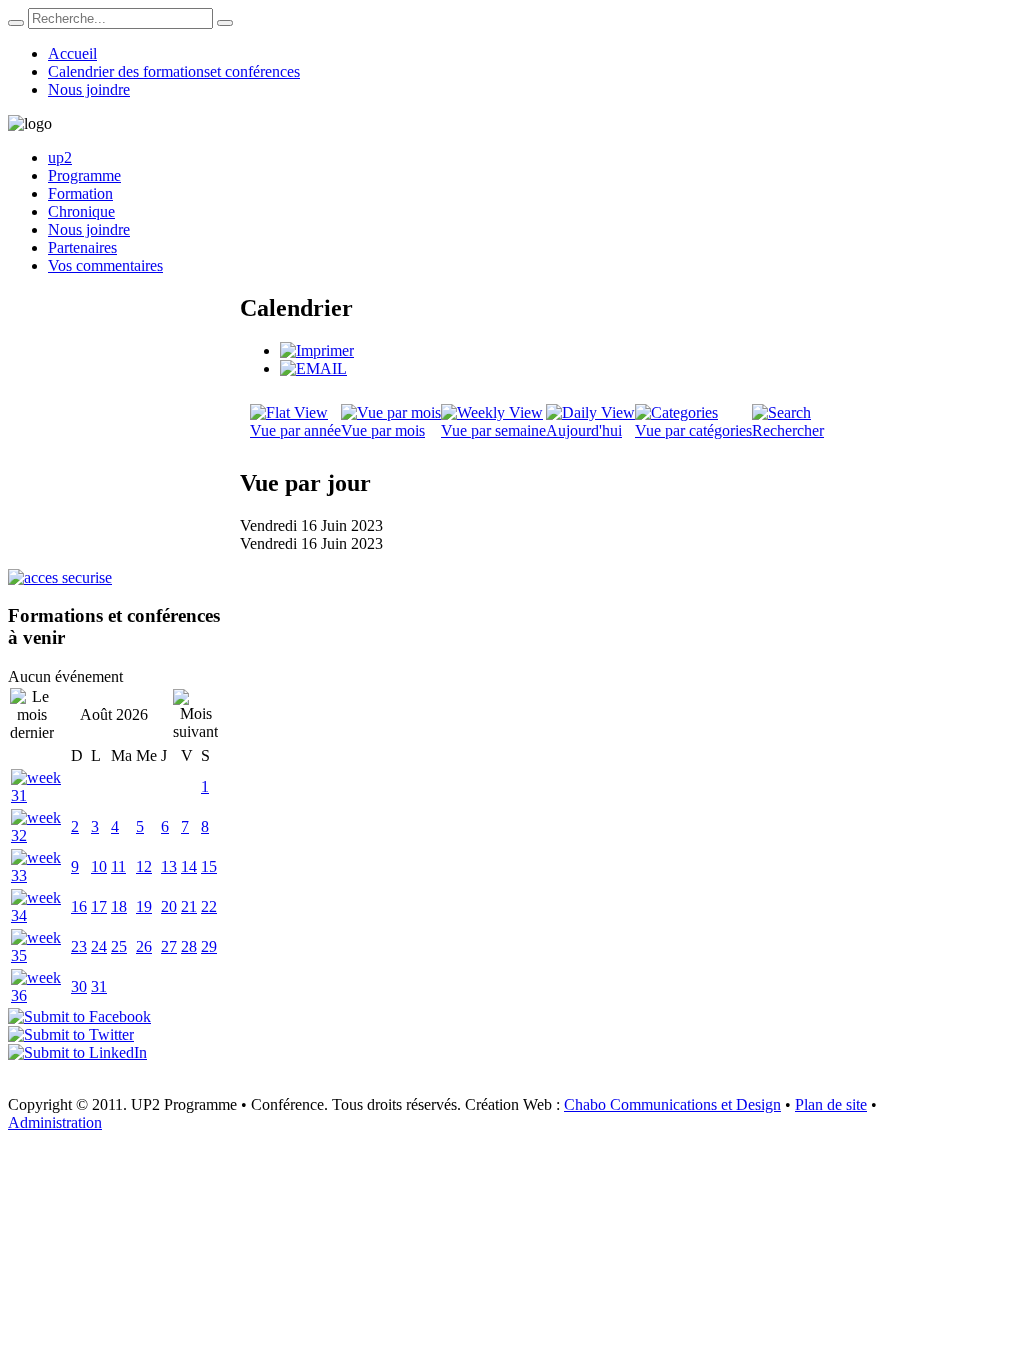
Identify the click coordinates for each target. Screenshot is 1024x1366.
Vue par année (295, 430)
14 (189, 866)
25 (119, 946)
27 (169, 946)
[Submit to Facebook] (79, 1016)
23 (79, 946)
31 (99, 986)
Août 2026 (114, 714)
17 (99, 906)
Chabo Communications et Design (672, 1104)
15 (209, 866)
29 (209, 946)
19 (144, 906)
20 (169, 906)
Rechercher (788, 430)
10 (99, 866)
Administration (55, 1122)
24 (99, 946)
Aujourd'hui (584, 430)
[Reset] (225, 23)
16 (79, 906)
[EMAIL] (313, 368)
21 (189, 906)
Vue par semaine (493, 430)
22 (209, 906)
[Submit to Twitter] (71, 1034)
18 (119, 906)
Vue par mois (383, 430)
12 (144, 866)
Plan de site (831, 1104)
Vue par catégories (693, 430)
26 (144, 946)
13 (169, 866)
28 (189, 946)
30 (79, 986)
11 (118, 866)
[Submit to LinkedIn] (77, 1052)
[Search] (16, 23)
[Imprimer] (317, 350)
